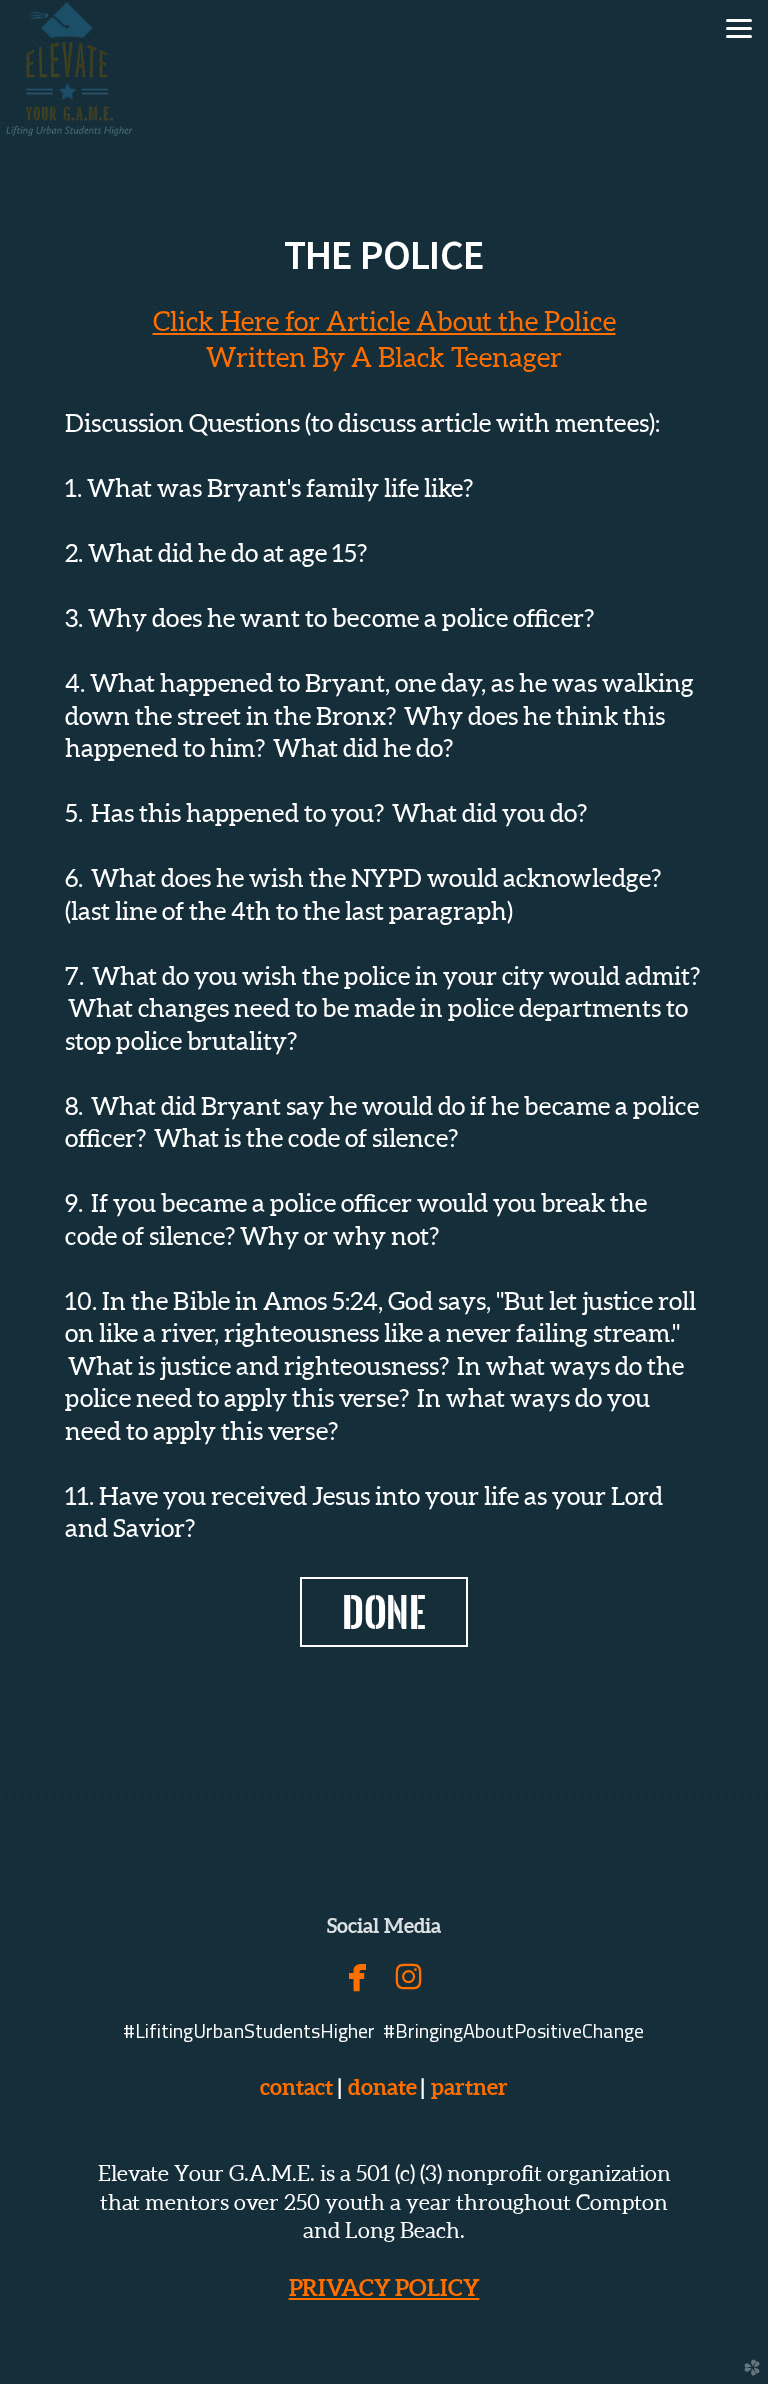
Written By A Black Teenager (384, 357)
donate (382, 2086)
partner (466, 2086)
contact (296, 2086)
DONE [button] (383, 1612)
